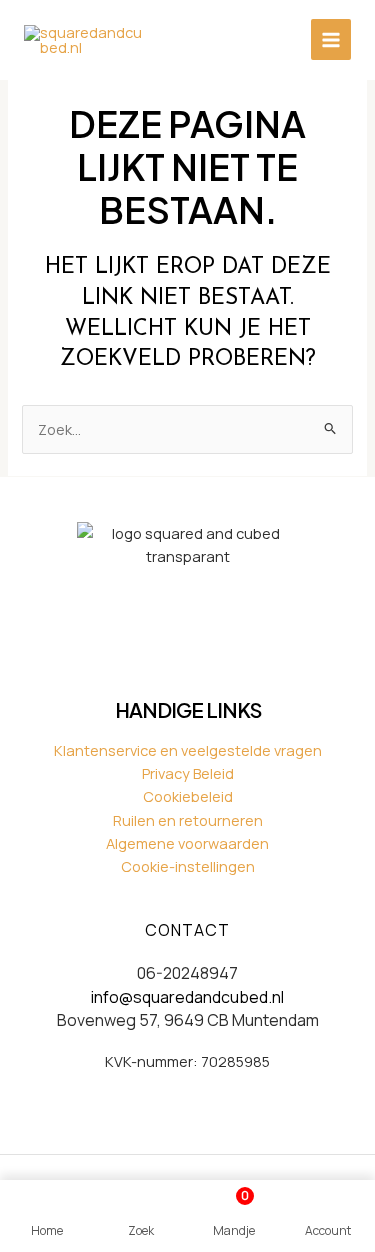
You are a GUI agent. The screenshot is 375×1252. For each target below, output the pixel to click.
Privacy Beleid (188, 773)
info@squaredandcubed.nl (187, 997)
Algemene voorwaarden (187, 843)
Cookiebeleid (188, 796)
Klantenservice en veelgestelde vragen (188, 750)
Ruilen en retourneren (188, 820)
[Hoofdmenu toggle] (331, 39)
